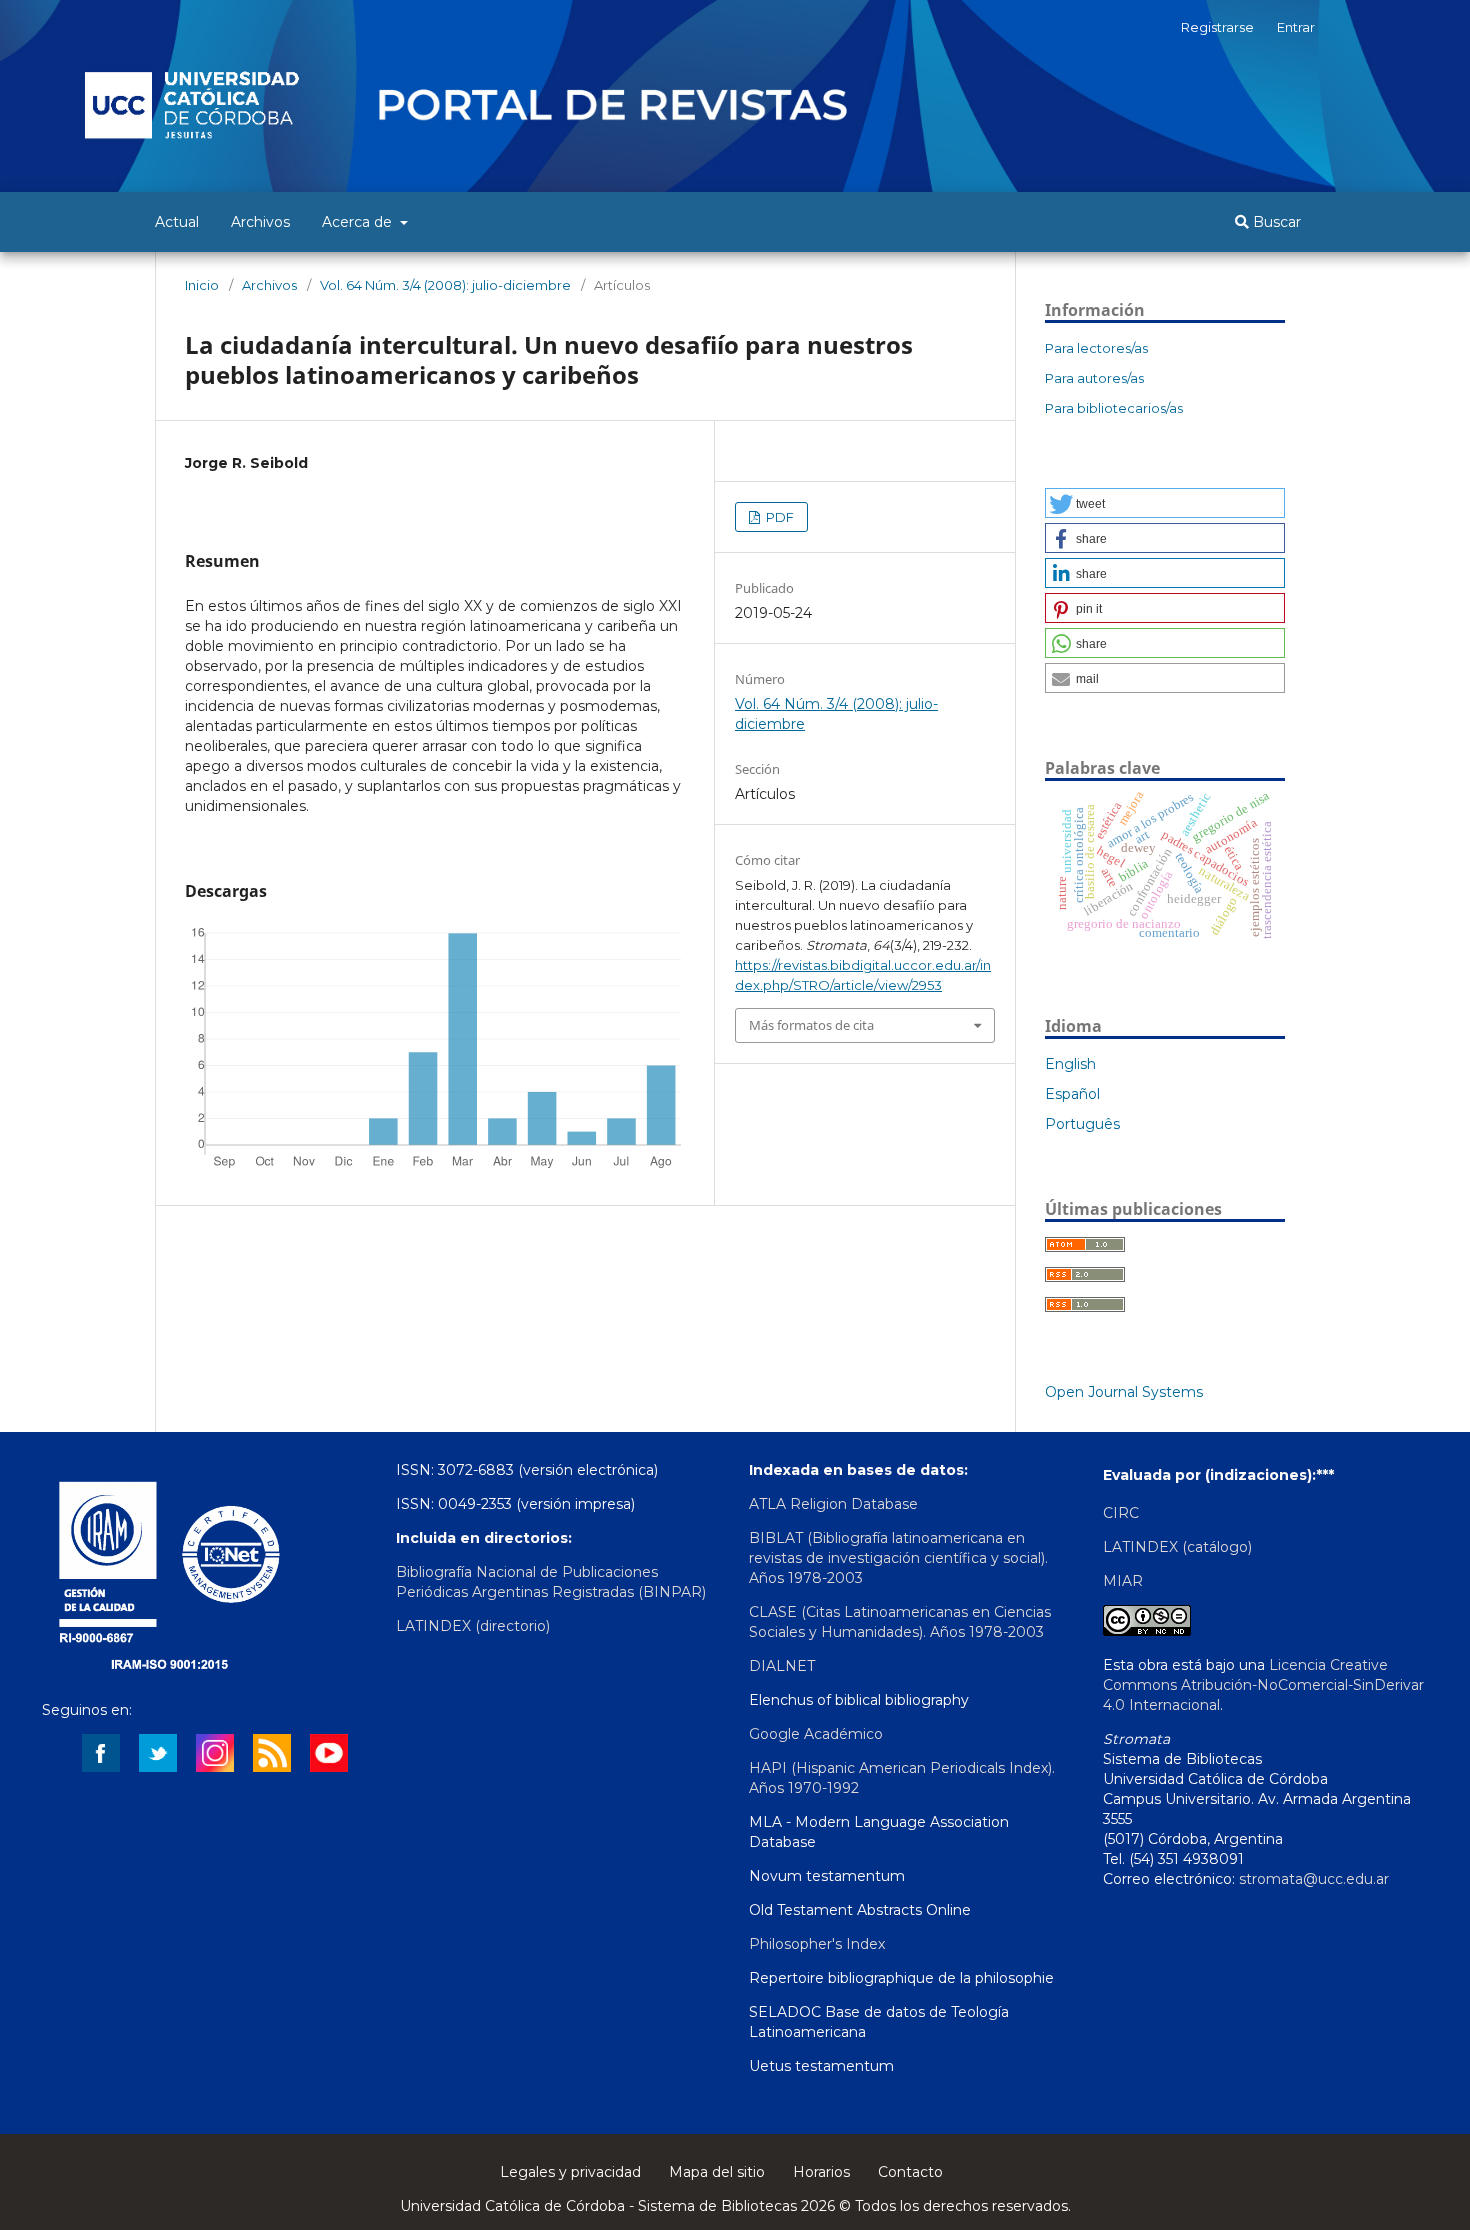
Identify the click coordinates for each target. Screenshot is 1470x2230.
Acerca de (359, 222)
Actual (177, 222)
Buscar (1275, 222)
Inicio (202, 285)
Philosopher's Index (817, 1944)
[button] (1165, 503)
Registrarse (1217, 27)
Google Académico (816, 1734)
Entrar (1296, 27)
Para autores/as (1094, 378)
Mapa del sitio (717, 2172)
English (1070, 1064)
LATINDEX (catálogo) (1177, 1547)
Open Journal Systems (1124, 1392)
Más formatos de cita (811, 1025)
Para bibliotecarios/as (1114, 408)
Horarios (821, 2172)
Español (1072, 1094)
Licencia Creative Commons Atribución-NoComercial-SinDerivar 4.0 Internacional (1263, 1685)
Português (1082, 1124)
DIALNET (782, 1666)
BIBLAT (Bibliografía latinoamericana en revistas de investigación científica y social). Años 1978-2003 (898, 1558)
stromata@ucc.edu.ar (1314, 1879)
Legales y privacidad (570, 2172)
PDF (778, 517)
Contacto (910, 2172)
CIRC (1121, 1513)
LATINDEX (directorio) (473, 1626)
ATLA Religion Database (833, 1504)
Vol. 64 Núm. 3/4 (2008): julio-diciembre (445, 285)
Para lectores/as (1096, 348)
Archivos (260, 222)
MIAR (1123, 1581)
